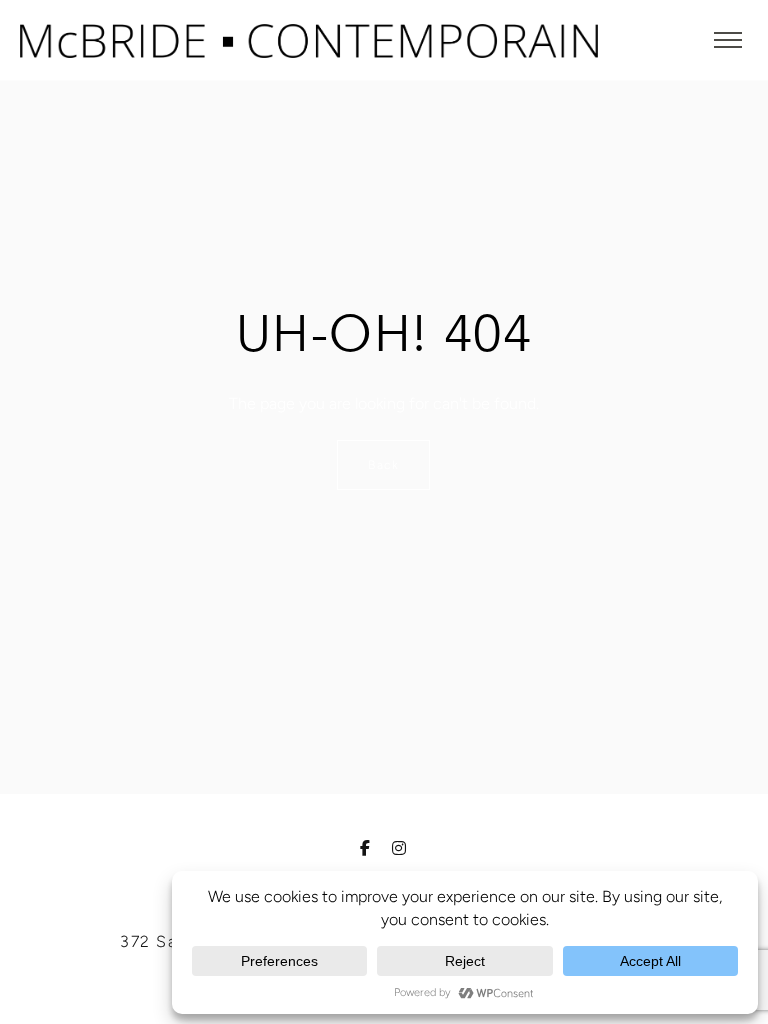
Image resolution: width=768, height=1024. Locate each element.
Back (383, 465)
